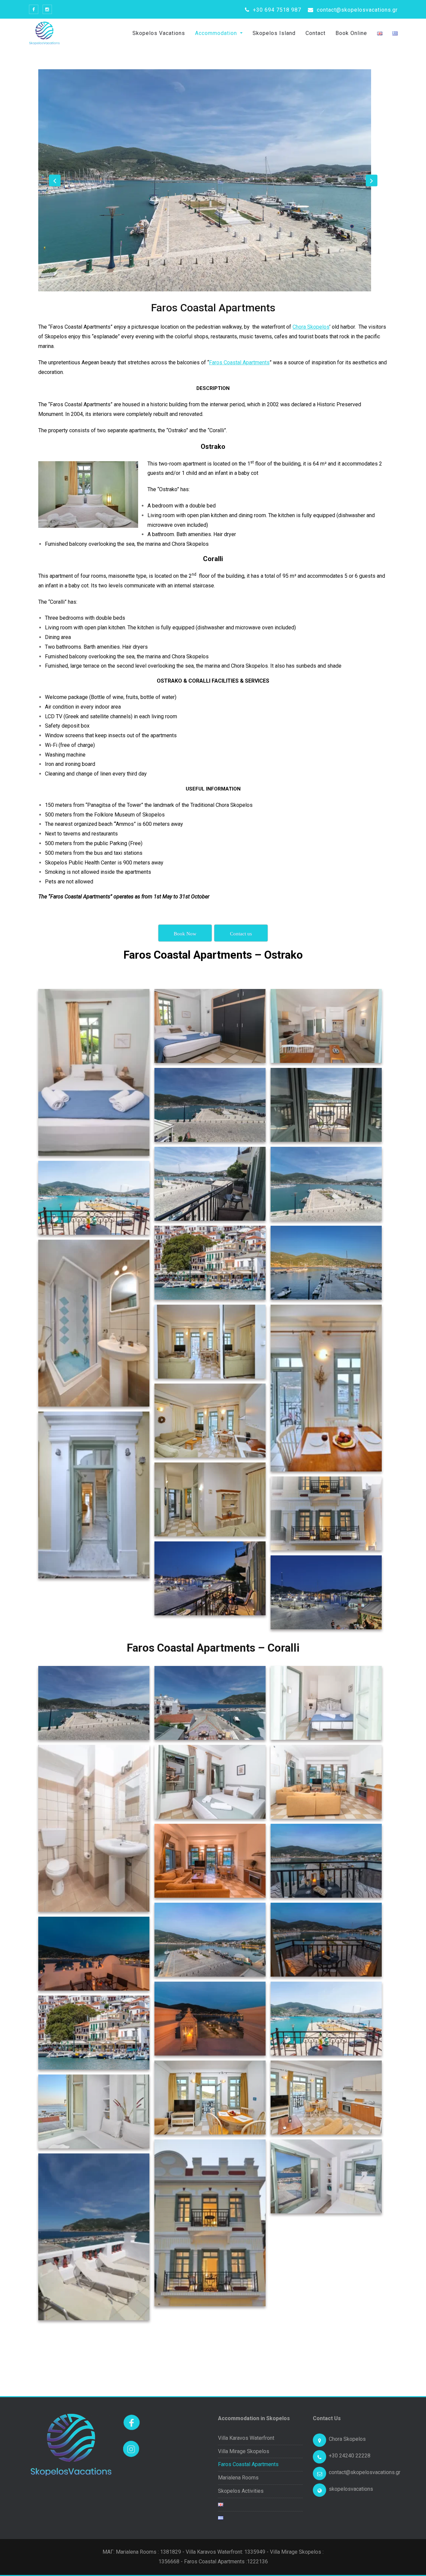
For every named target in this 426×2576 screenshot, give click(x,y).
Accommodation (217, 33)
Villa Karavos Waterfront (246, 2438)
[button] (55, 180)
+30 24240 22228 (350, 2456)
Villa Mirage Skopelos (244, 2451)
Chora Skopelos (311, 327)
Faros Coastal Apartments (239, 362)
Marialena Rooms (238, 2478)
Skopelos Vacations (159, 33)
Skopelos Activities (241, 2491)
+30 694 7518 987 (276, 10)
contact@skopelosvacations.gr (356, 10)
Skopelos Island (274, 33)
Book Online (351, 33)
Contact (316, 33)
